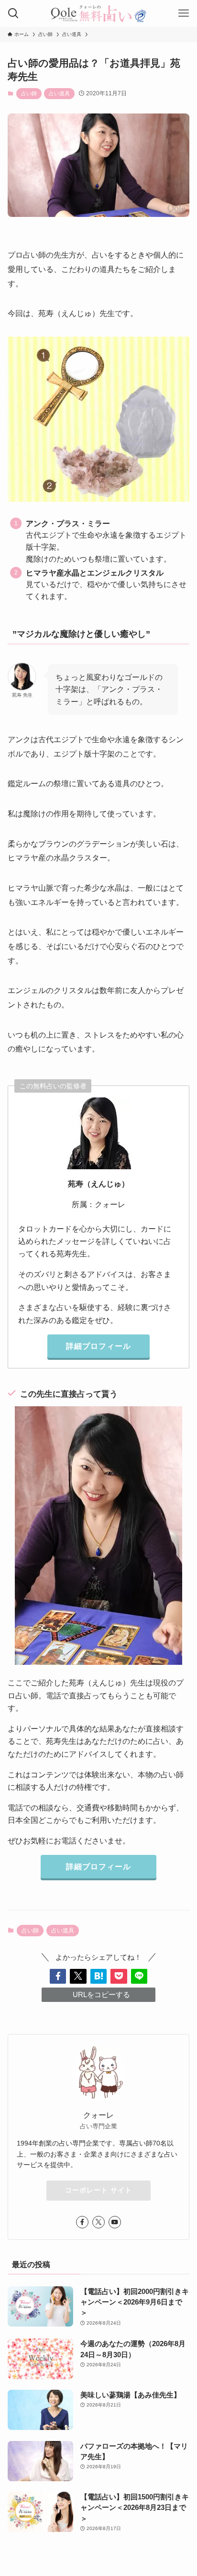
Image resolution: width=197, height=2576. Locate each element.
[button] (58, 1976)
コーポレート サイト (98, 2190)
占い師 (29, 93)
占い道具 (59, 93)
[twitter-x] (98, 2222)
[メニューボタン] (184, 13)
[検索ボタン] (13, 13)
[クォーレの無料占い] (98, 13)
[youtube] (115, 2222)
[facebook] (82, 2222)
